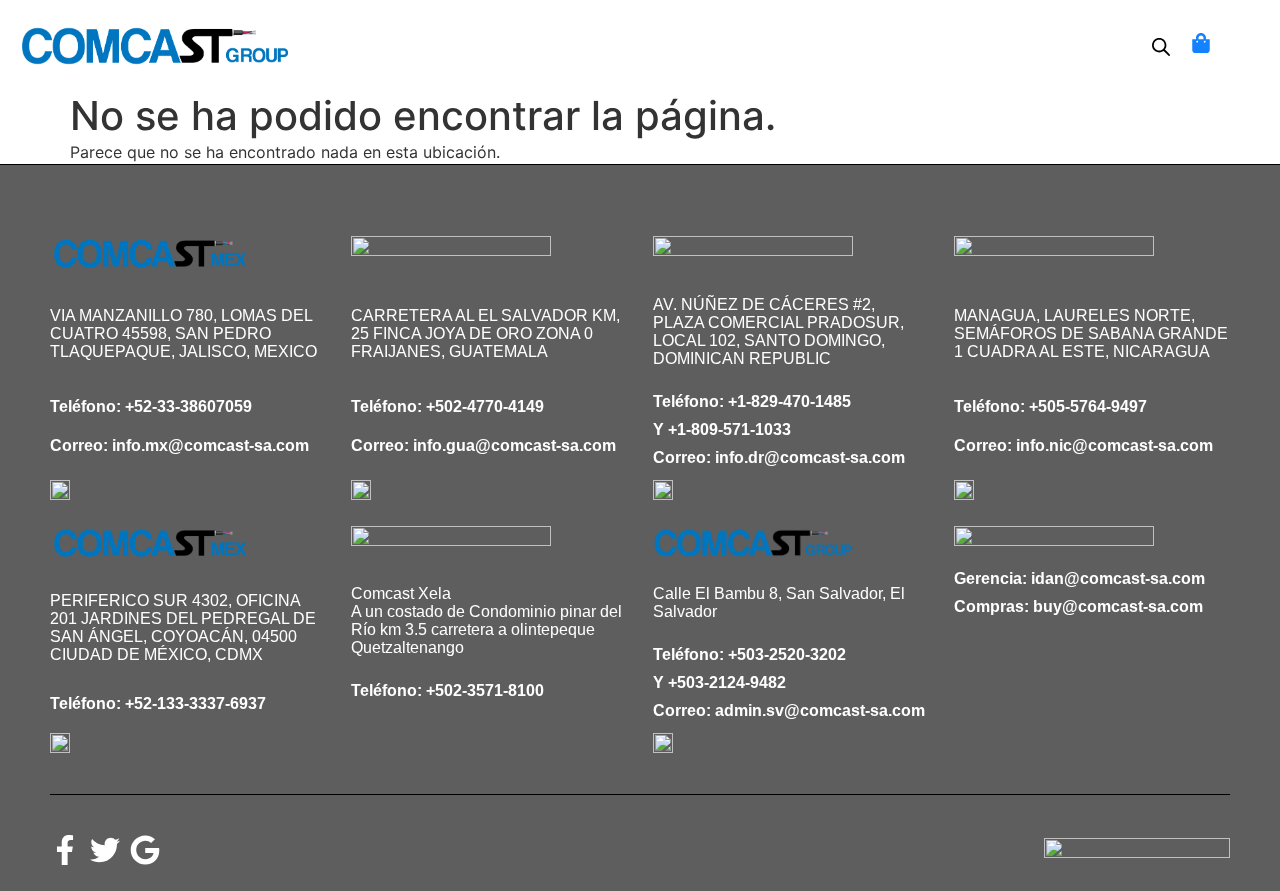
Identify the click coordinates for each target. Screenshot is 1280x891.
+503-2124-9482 (727, 682)
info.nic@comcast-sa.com (1114, 445)
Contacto (865, 32)
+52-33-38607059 (188, 406)
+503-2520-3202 (787, 654)
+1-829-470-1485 (789, 401)
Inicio (374, 32)
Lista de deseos (718, 32)
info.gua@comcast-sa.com (514, 445)
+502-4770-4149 (485, 406)
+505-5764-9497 (1088, 406)
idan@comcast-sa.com (1118, 578)
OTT (700, 58)
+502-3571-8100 (485, 690)
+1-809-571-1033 (729, 429)
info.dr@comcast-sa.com (810, 457)
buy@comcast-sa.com (1118, 606)
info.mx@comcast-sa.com (210, 445)
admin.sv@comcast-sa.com (820, 710)
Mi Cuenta (609, 58)
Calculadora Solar (522, 32)
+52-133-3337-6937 (195, 703)
